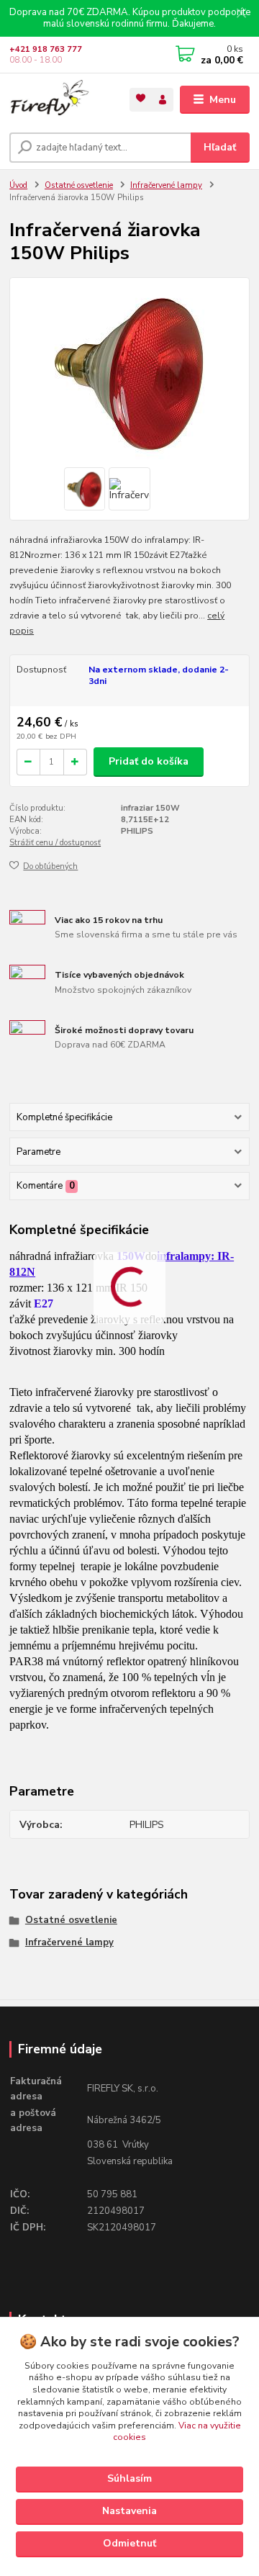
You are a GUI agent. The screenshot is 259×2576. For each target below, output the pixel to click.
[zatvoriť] (241, 14)
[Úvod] (59, 100)
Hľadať (220, 147)
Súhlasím (129, 2478)
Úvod (18, 185)
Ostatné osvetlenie (79, 185)
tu (129, 2544)
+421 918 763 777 (46, 49)
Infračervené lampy (166, 185)
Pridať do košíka (149, 761)
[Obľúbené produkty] (141, 98)
